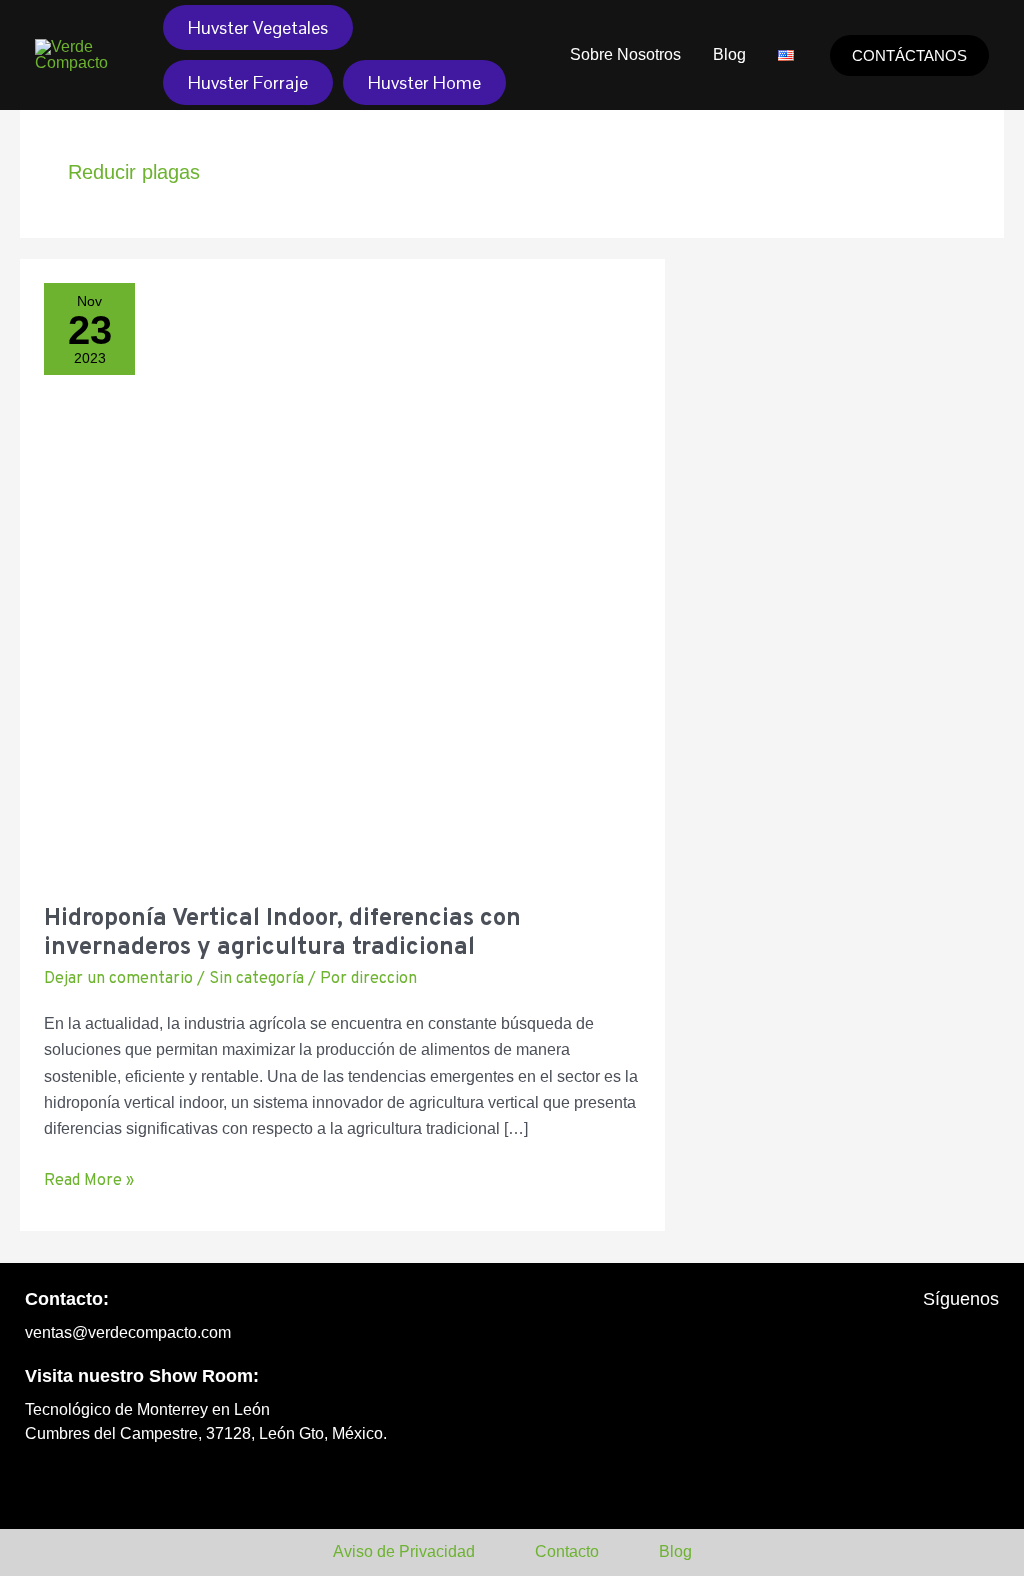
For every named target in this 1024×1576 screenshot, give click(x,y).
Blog (729, 54)
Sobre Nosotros (625, 54)
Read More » (89, 1179)
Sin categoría (256, 979)
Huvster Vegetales (258, 27)
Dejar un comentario (118, 979)
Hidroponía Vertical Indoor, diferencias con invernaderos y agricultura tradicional (282, 934)
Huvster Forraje (248, 82)
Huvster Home (424, 82)
